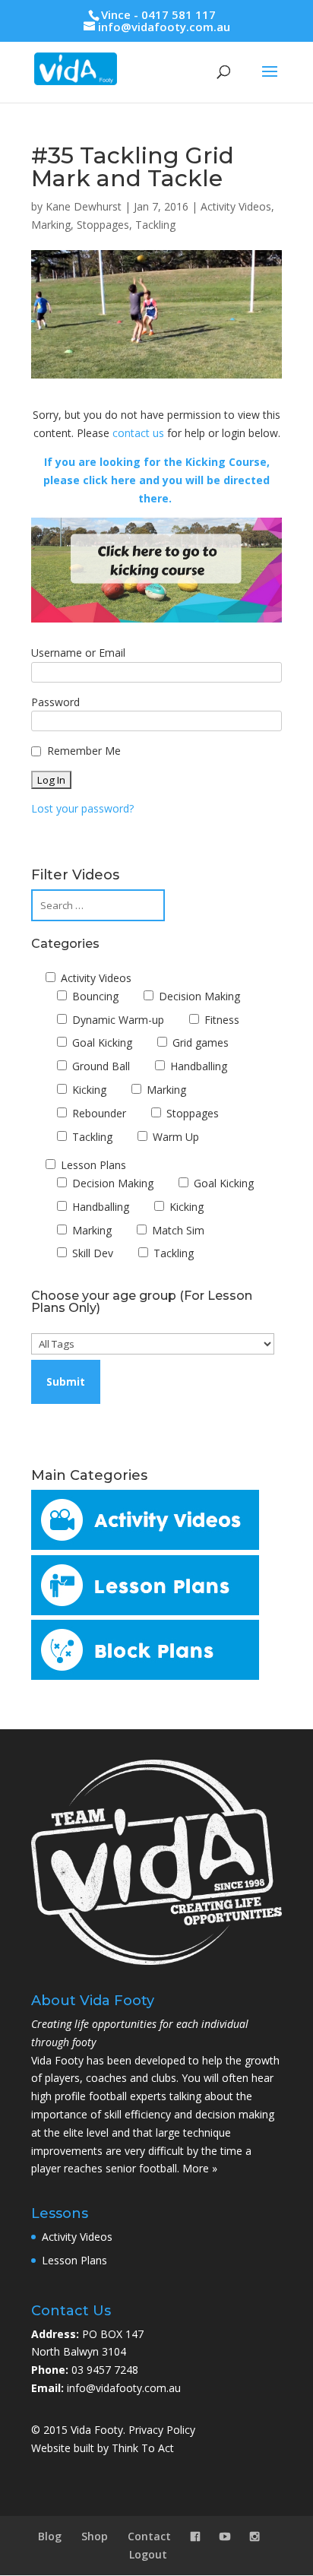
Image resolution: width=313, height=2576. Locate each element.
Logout (148, 2554)
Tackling (155, 225)
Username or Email (78, 653)
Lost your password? (82, 808)
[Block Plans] (145, 1676)
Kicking (88, 1090)
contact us (138, 433)
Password (55, 702)
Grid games (199, 1042)
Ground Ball (100, 1066)
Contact (149, 2536)
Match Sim (177, 1230)
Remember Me (84, 751)
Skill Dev (91, 1253)
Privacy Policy (162, 2430)
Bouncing (94, 996)
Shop (95, 2536)
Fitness (220, 1020)
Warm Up (174, 1137)
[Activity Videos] (145, 1546)
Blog (50, 2536)
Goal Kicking (101, 1042)
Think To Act (143, 2448)
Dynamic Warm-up (117, 1020)
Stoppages (103, 225)
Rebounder (98, 1113)
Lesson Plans (92, 1165)
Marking (51, 225)
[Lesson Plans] (145, 1611)
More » (200, 2168)
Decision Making (198, 996)
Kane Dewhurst (84, 206)
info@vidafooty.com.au (124, 2388)
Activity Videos (236, 206)
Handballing (197, 1066)
